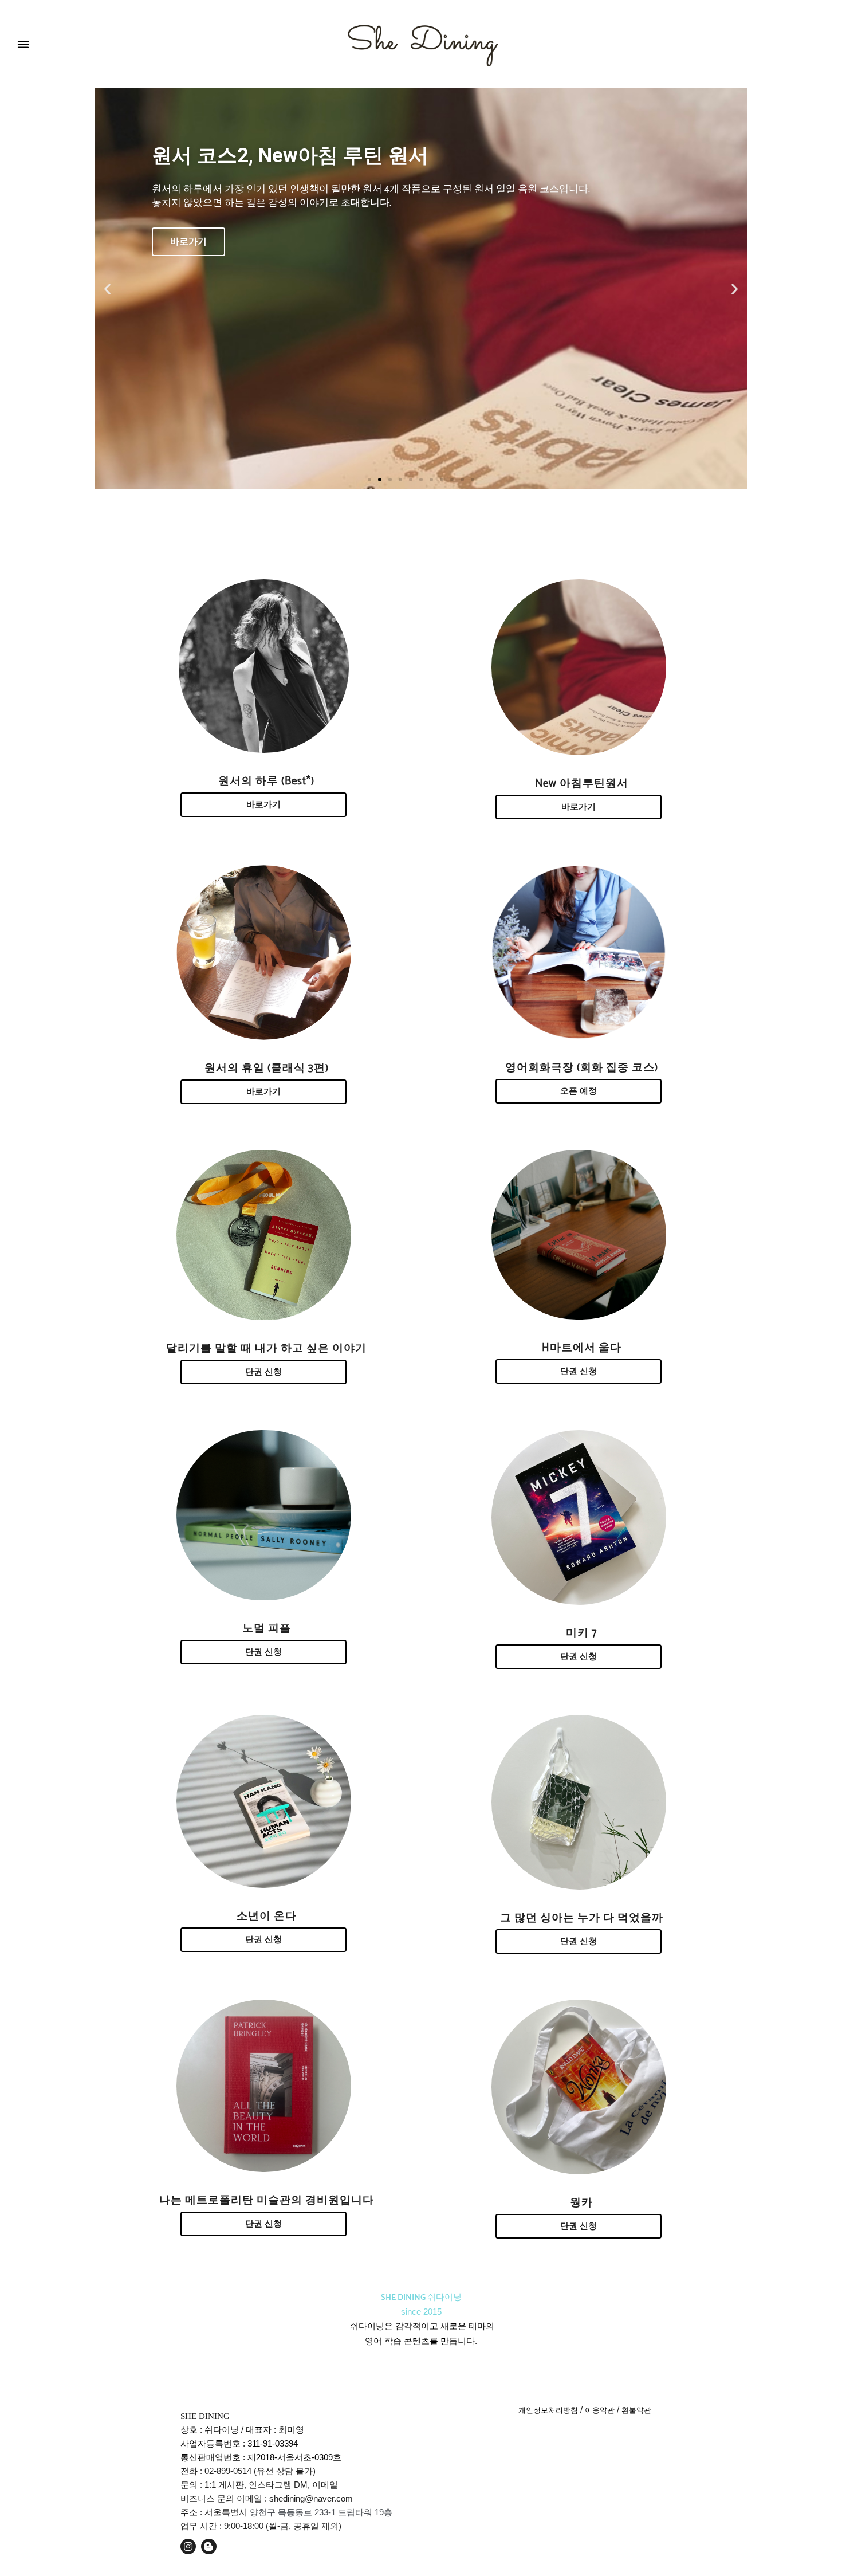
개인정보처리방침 (548, 2410)
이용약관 (600, 2410)
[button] (23, 44)
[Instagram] (188, 2546)
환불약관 (636, 2410)
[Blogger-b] (209, 2546)
